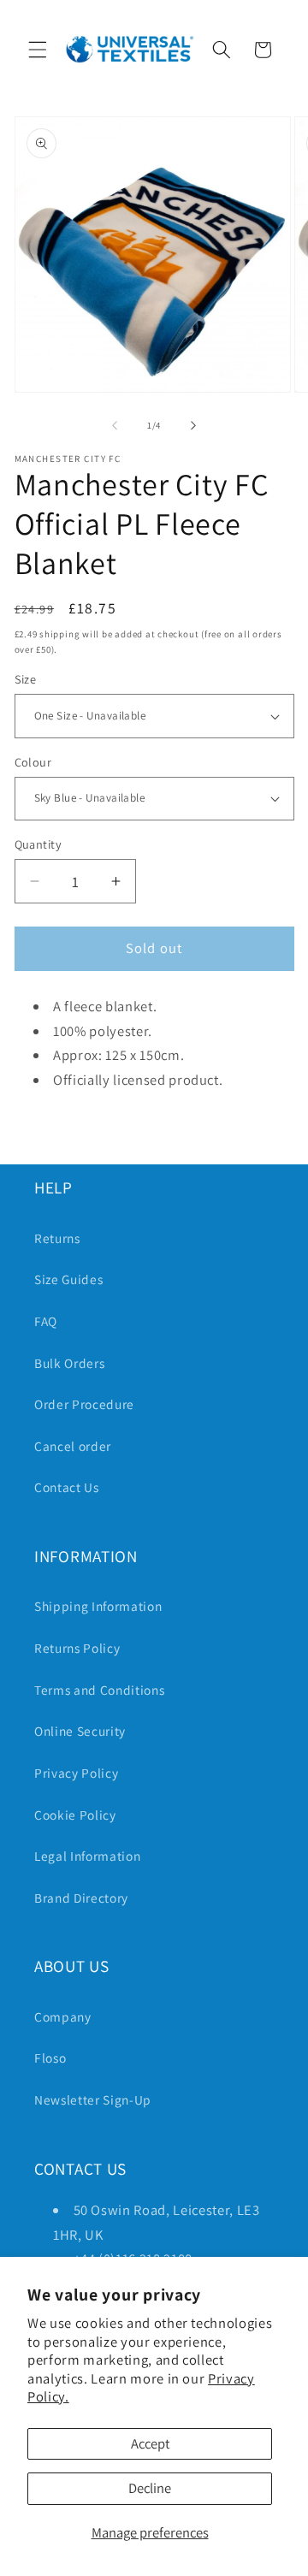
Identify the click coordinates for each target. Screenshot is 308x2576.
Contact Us (67, 1487)
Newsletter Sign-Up (93, 2099)
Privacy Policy (76, 1773)
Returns (57, 1238)
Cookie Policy (75, 1815)
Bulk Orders (69, 1363)
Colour (33, 762)
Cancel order (73, 1446)
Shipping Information (98, 1606)
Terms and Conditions (99, 1690)
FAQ (46, 1321)
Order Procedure (84, 1404)
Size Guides (68, 1279)
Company (63, 2016)
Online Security (80, 1731)
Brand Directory (81, 1898)
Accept (150, 2443)
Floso (50, 2058)
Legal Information (87, 1856)
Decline (150, 2488)
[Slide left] (115, 425)
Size (26, 679)
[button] (38, 50)
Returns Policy (77, 1648)
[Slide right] (193, 425)
